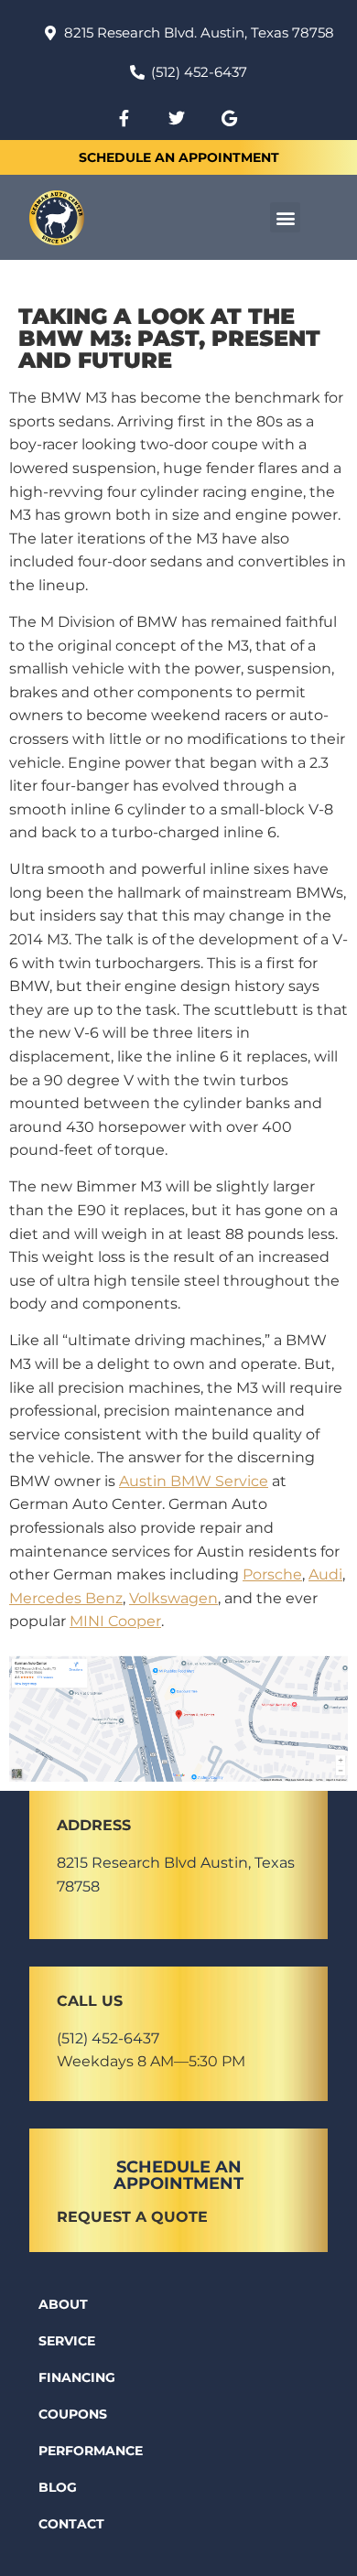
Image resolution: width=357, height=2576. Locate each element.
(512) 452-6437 (108, 2038)
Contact (71, 2524)
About (63, 2304)
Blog (58, 2487)
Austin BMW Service (194, 1481)
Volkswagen (173, 1598)
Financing (77, 2377)
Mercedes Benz (66, 1598)
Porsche (272, 1574)
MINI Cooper (115, 1621)
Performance (91, 2451)
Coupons (73, 2414)
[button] (285, 217)
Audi (325, 1574)
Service (67, 2341)
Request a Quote (132, 2217)
